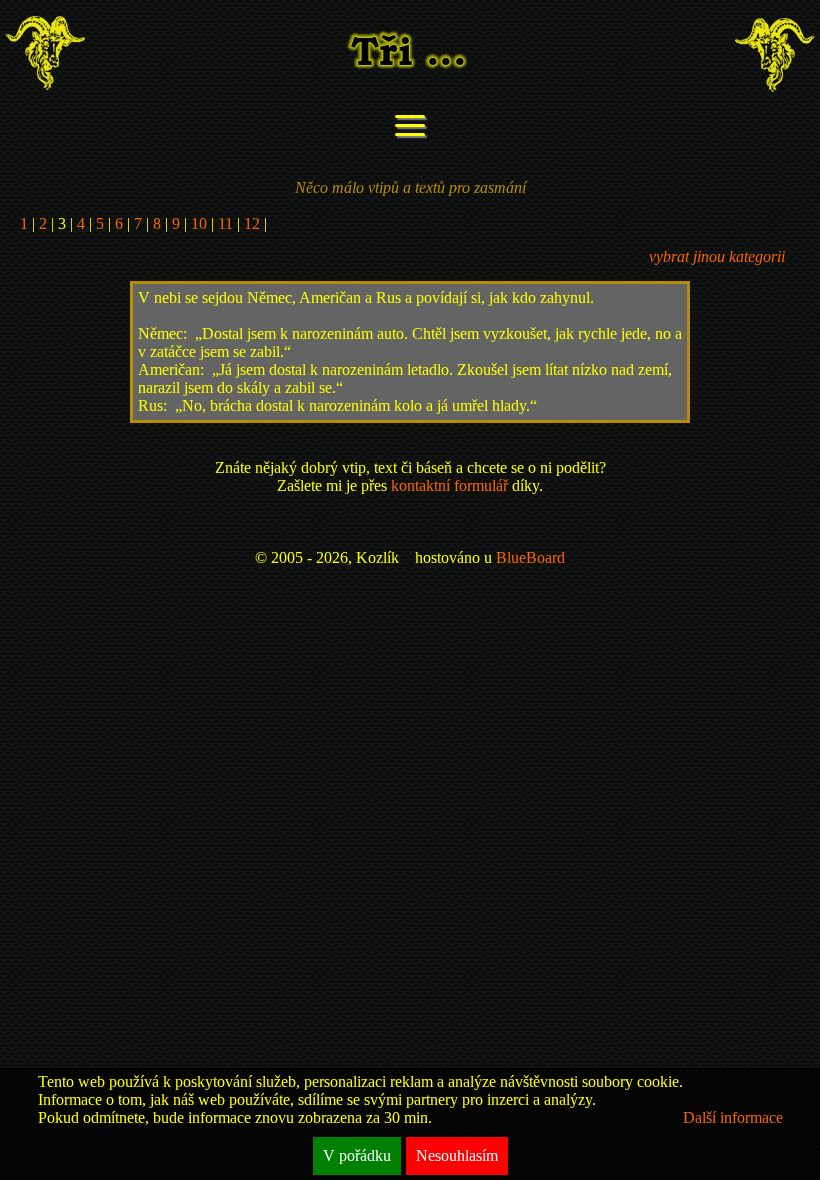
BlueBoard (530, 557)
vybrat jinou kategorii (717, 256)
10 (199, 223)
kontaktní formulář (449, 485)
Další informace (733, 1117)
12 (252, 223)
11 (225, 223)
